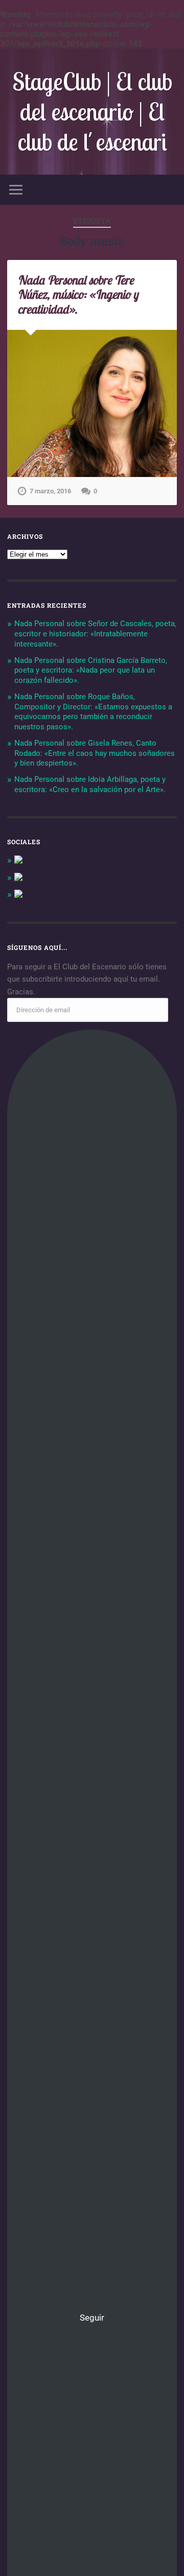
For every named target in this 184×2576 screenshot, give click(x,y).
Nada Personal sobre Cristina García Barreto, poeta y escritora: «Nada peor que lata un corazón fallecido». (91, 671)
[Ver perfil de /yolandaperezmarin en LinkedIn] (18, 895)
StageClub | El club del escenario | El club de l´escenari (92, 112)
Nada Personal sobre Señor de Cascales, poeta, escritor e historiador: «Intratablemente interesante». (95, 634)
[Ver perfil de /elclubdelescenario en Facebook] (18, 861)
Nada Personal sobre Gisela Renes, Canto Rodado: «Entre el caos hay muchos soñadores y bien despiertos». (95, 753)
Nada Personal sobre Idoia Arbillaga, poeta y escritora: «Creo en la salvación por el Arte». (90, 784)
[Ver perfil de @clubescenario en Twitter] (18, 878)
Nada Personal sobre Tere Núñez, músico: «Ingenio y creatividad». (78, 295)
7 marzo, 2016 (50, 491)
